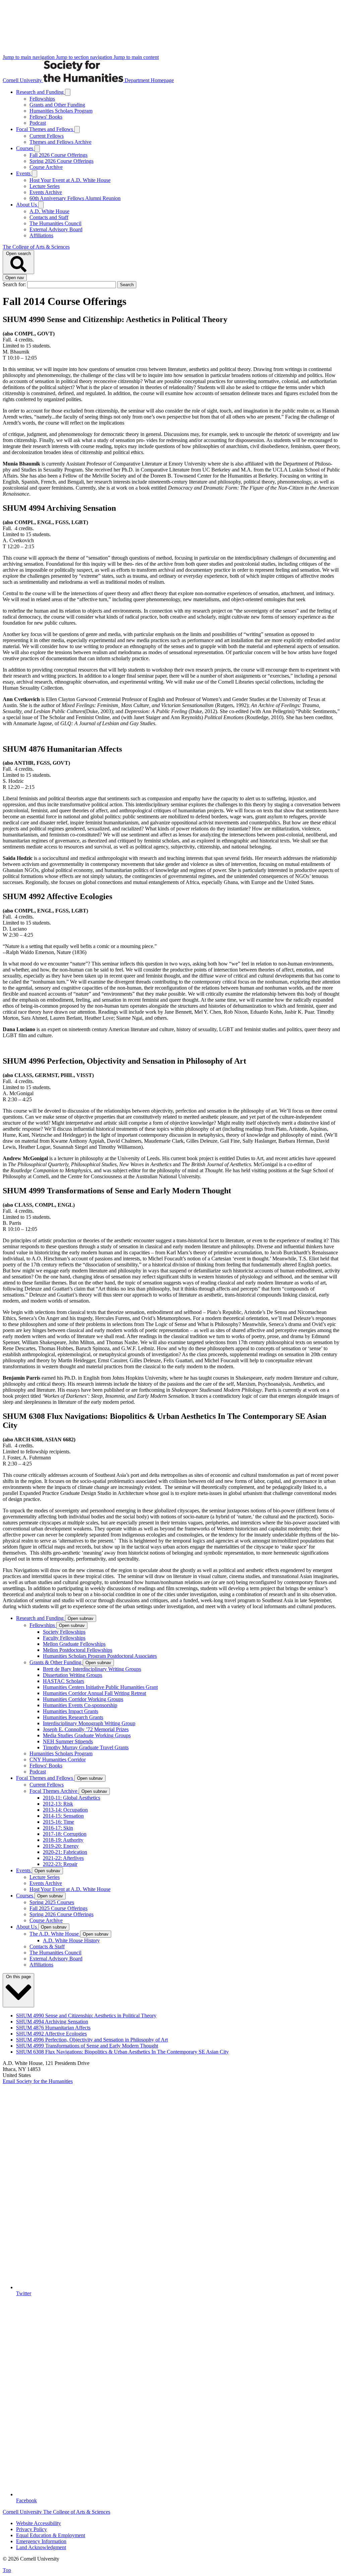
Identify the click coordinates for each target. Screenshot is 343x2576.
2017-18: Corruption (65, 1834)
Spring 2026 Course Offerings (61, 161)
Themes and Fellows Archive (60, 142)
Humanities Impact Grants (71, 1711)
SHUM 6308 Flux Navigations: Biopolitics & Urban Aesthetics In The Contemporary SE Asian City (122, 2052)
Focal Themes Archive (54, 1791)
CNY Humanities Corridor (58, 1760)
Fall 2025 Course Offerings (58, 1908)
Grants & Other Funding (56, 1662)
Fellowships (42, 99)
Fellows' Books (46, 117)
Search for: (15, 284)
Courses (25, 148)
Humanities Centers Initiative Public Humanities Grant (100, 1687)
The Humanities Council (55, 223)
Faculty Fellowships (64, 1638)
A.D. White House (49, 211)
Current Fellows (47, 136)
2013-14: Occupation (65, 1810)
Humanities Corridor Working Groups (83, 1699)
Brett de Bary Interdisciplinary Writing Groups (92, 1669)
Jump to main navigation (29, 57)
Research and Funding (41, 92)
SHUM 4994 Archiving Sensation (52, 2022)
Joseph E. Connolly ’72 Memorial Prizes (86, 1729)
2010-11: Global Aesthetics (72, 1798)
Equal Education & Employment (51, 2535)
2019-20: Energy (61, 1846)
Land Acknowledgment (41, 2547)
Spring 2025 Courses (52, 1902)
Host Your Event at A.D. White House (70, 180)
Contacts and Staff (49, 217)
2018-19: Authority (63, 1840)
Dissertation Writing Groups (73, 1675)
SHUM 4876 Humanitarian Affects (53, 2028)
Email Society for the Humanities (38, 2081)
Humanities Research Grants (73, 1717)
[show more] (68, 92)
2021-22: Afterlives (63, 1858)
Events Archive (46, 192)
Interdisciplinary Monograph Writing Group (89, 1723)
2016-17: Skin (58, 1828)
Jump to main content (136, 57)
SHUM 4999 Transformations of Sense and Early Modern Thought (87, 2046)
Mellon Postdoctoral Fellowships (78, 1650)
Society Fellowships (64, 1632)
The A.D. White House (55, 1934)
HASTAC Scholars (63, 1681)
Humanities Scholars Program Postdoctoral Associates (100, 1656)
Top (7, 2570)
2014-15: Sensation (63, 1816)
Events (24, 173)
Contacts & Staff (47, 1946)
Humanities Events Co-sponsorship (80, 1705)
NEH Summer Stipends (68, 1741)
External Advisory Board (56, 229)
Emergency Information (41, 2541)
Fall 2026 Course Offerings (58, 155)
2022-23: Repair (60, 1864)
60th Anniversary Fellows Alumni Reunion (75, 198)
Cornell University (23, 80)
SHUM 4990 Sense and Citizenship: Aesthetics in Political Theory (86, 2016)
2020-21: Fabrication (65, 1852)
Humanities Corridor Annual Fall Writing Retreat (94, 1693)
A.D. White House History (71, 1940)
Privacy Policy (31, 2529)
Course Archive (46, 167)
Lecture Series (45, 186)
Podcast (38, 123)
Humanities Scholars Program (61, 111)
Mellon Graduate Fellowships (74, 1644)
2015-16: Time (58, 1822)
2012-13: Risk (58, 1804)
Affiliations (41, 235)
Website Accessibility (39, 2523)
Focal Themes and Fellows (45, 129)
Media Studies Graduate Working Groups (87, 1735)
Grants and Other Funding (57, 105)
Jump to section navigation (85, 57)
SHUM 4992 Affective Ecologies (51, 2034)
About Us (27, 205)
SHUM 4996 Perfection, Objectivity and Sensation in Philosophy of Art (92, 2040)
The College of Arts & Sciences (36, 247)
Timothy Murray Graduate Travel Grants (86, 1747)
